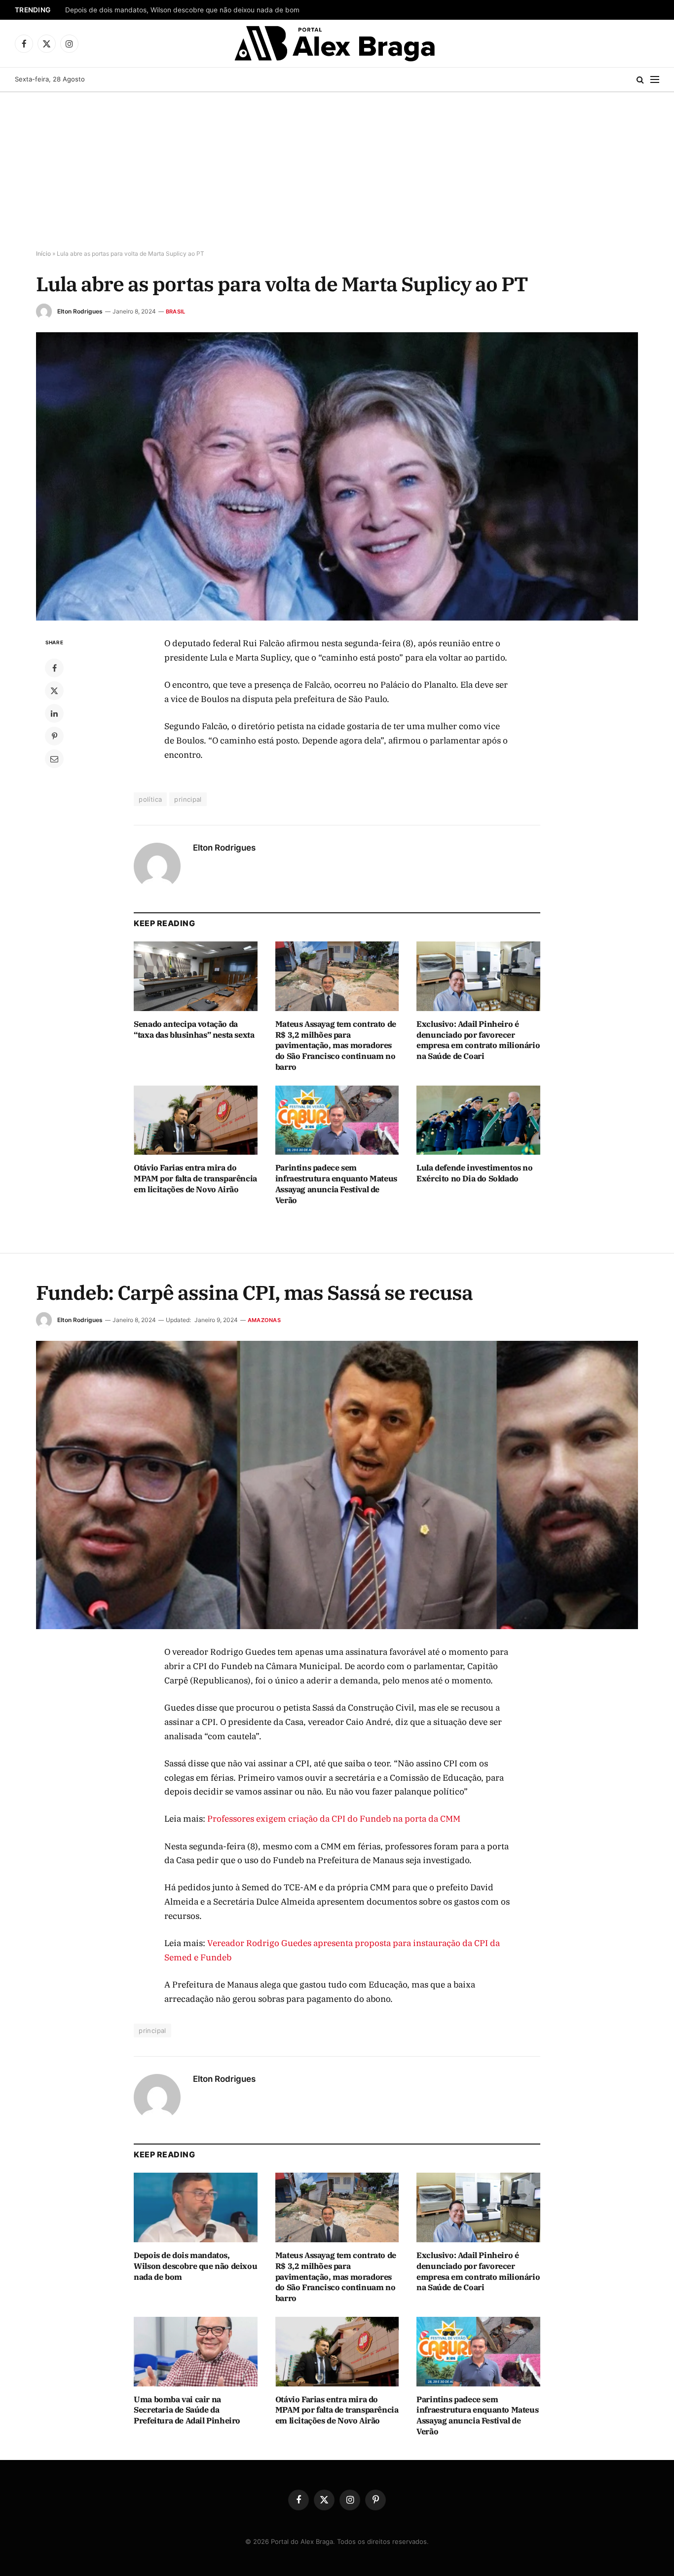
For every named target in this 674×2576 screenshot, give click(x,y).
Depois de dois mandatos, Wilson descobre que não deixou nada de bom (182, 10)
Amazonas (264, 1320)
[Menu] (655, 80)
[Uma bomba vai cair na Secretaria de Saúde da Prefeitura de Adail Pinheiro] (196, 2352)
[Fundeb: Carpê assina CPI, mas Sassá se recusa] (337, 1485)
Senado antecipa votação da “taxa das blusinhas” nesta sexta (194, 1029)
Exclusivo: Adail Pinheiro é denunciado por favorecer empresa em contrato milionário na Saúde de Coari (478, 1040)
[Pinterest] (54, 736)
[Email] (54, 759)
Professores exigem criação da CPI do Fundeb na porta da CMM (334, 1819)
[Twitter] (54, 691)
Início (43, 254)
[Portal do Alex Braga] (337, 43)
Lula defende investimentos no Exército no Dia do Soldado (474, 1173)
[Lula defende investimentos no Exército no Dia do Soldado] (478, 1120)
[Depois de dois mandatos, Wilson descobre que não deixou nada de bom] (196, 2207)
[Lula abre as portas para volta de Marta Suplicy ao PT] (337, 476)
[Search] (640, 80)
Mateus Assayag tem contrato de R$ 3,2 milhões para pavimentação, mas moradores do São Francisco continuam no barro (336, 1045)
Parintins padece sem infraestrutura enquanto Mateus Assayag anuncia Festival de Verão (336, 1184)
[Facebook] (54, 668)
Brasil (175, 312)
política (150, 799)
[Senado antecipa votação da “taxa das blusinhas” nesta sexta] (196, 976)
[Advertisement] (337, 171)
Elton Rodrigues (80, 311)
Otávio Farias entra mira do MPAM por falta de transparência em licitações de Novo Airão (195, 1178)
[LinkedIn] (54, 713)
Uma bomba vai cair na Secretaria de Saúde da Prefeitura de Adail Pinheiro (187, 2410)
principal (188, 799)
